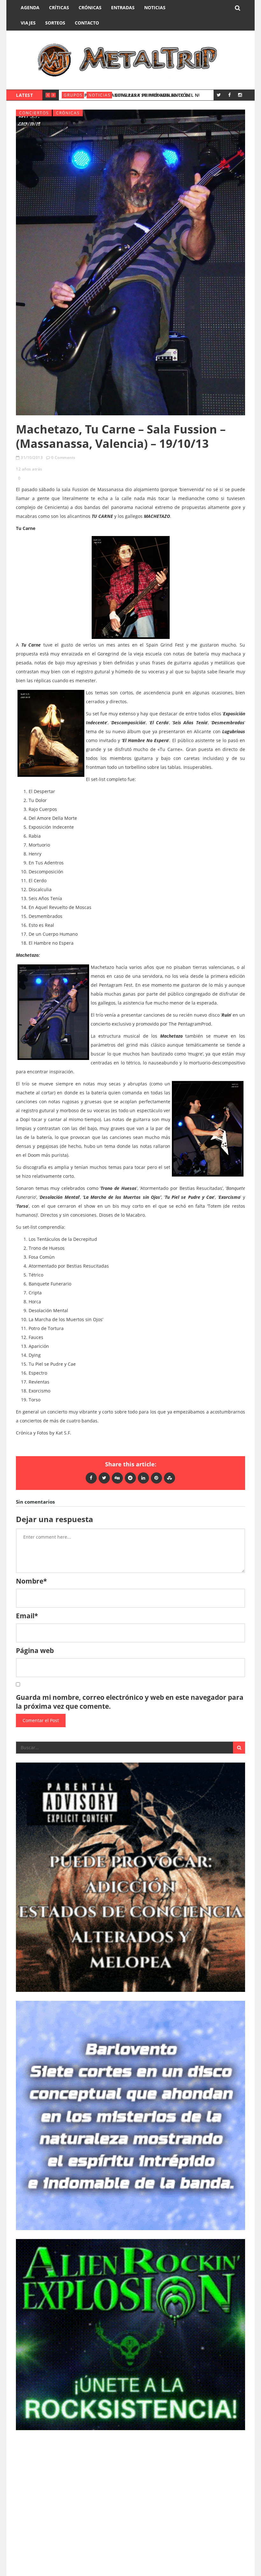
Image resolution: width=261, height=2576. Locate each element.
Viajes (28, 23)
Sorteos (55, 23)
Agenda (30, 7)
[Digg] (117, 1478)
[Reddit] (130, 1478)
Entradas (123, 7)
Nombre (31, 1581)
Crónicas (90, 7)
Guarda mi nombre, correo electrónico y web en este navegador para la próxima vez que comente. (130, 1702)
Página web (35, 1650)
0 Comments (63, 458)
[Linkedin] (143, 1478)
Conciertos (34, 113)
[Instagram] (240, 95)
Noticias (155, 7)
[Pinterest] (156, 1478)
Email (27, 1616)
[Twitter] (219, 95)
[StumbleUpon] (169, 1478)
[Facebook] (229, 95)
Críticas (59, 7)
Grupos (73, 95)
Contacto (87, 23)
